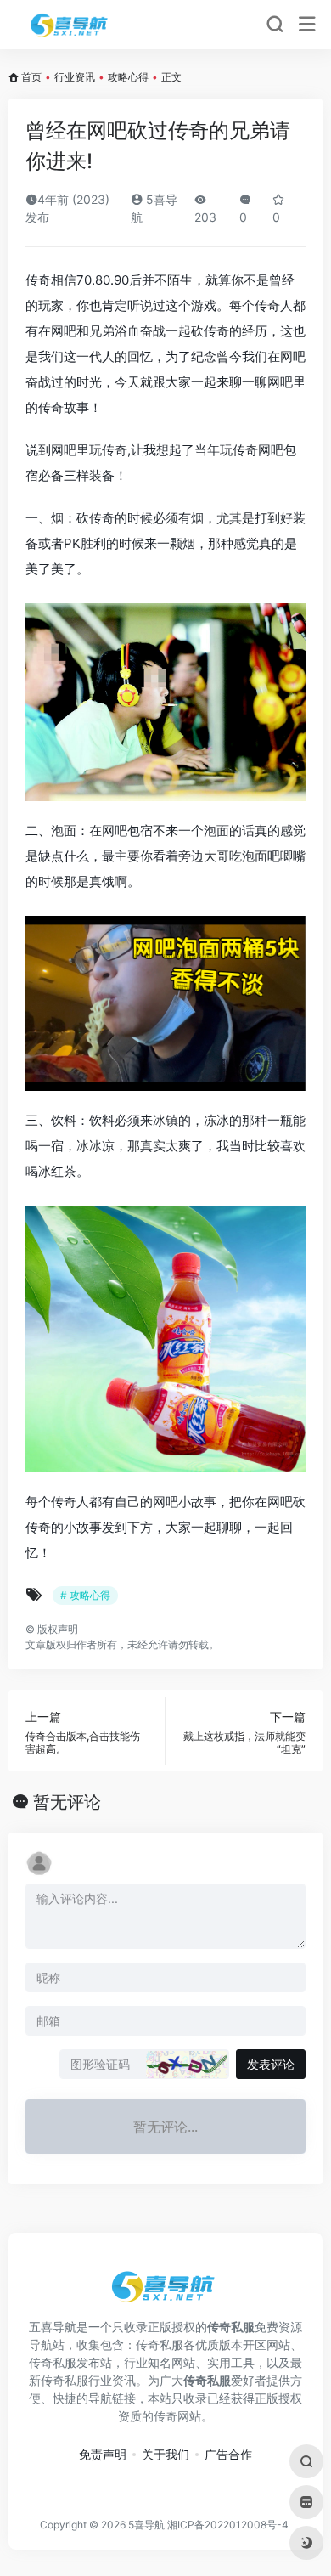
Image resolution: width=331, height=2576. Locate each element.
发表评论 (271, 2064)
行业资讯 (75, 77)
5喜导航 (146, 2525)
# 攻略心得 (85, 1595)
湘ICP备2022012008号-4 (228, 2525)
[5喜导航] (71, 25)
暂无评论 (67, 1802)
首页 (31, 77)
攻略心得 (128, 77)
